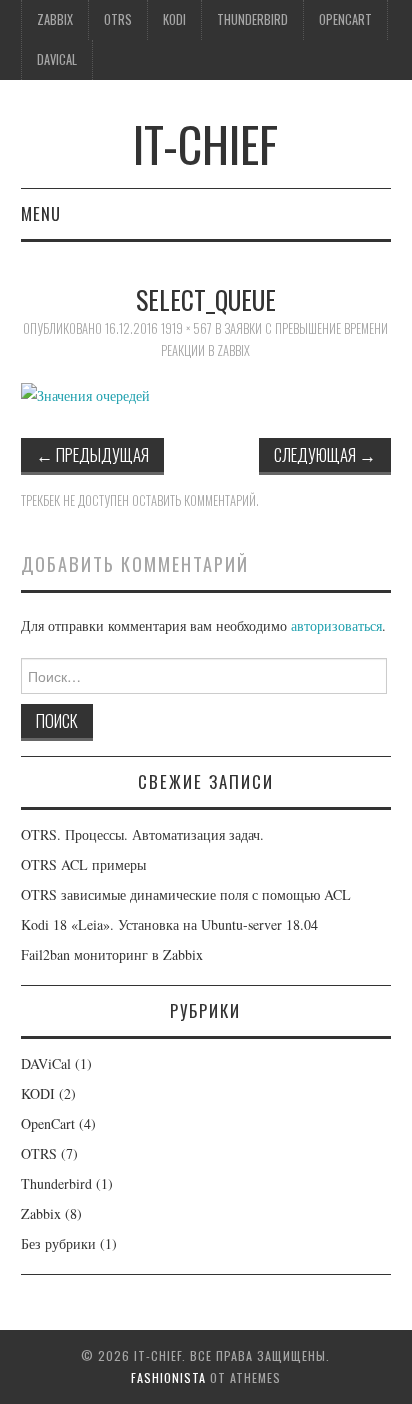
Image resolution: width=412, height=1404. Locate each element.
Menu (41, 213)
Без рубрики (58, 1243)
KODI (174, 19)
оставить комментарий (194, 500)
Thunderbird (252, 19)
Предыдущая (92, 454)
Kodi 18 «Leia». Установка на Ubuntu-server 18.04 (169, 924)
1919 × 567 (186, 328)
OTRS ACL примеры (83, 864)
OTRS (118, 19)
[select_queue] (85, 393)
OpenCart (345, 19)
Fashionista (168, 1377)
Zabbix (55, 19)
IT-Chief (205, 143)
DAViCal (57, 59)
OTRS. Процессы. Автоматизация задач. (142, 834)
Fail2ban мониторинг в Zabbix (112, 954)
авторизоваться (336, 625)
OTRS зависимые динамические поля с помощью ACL (186, 894)
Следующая (325, 454)
